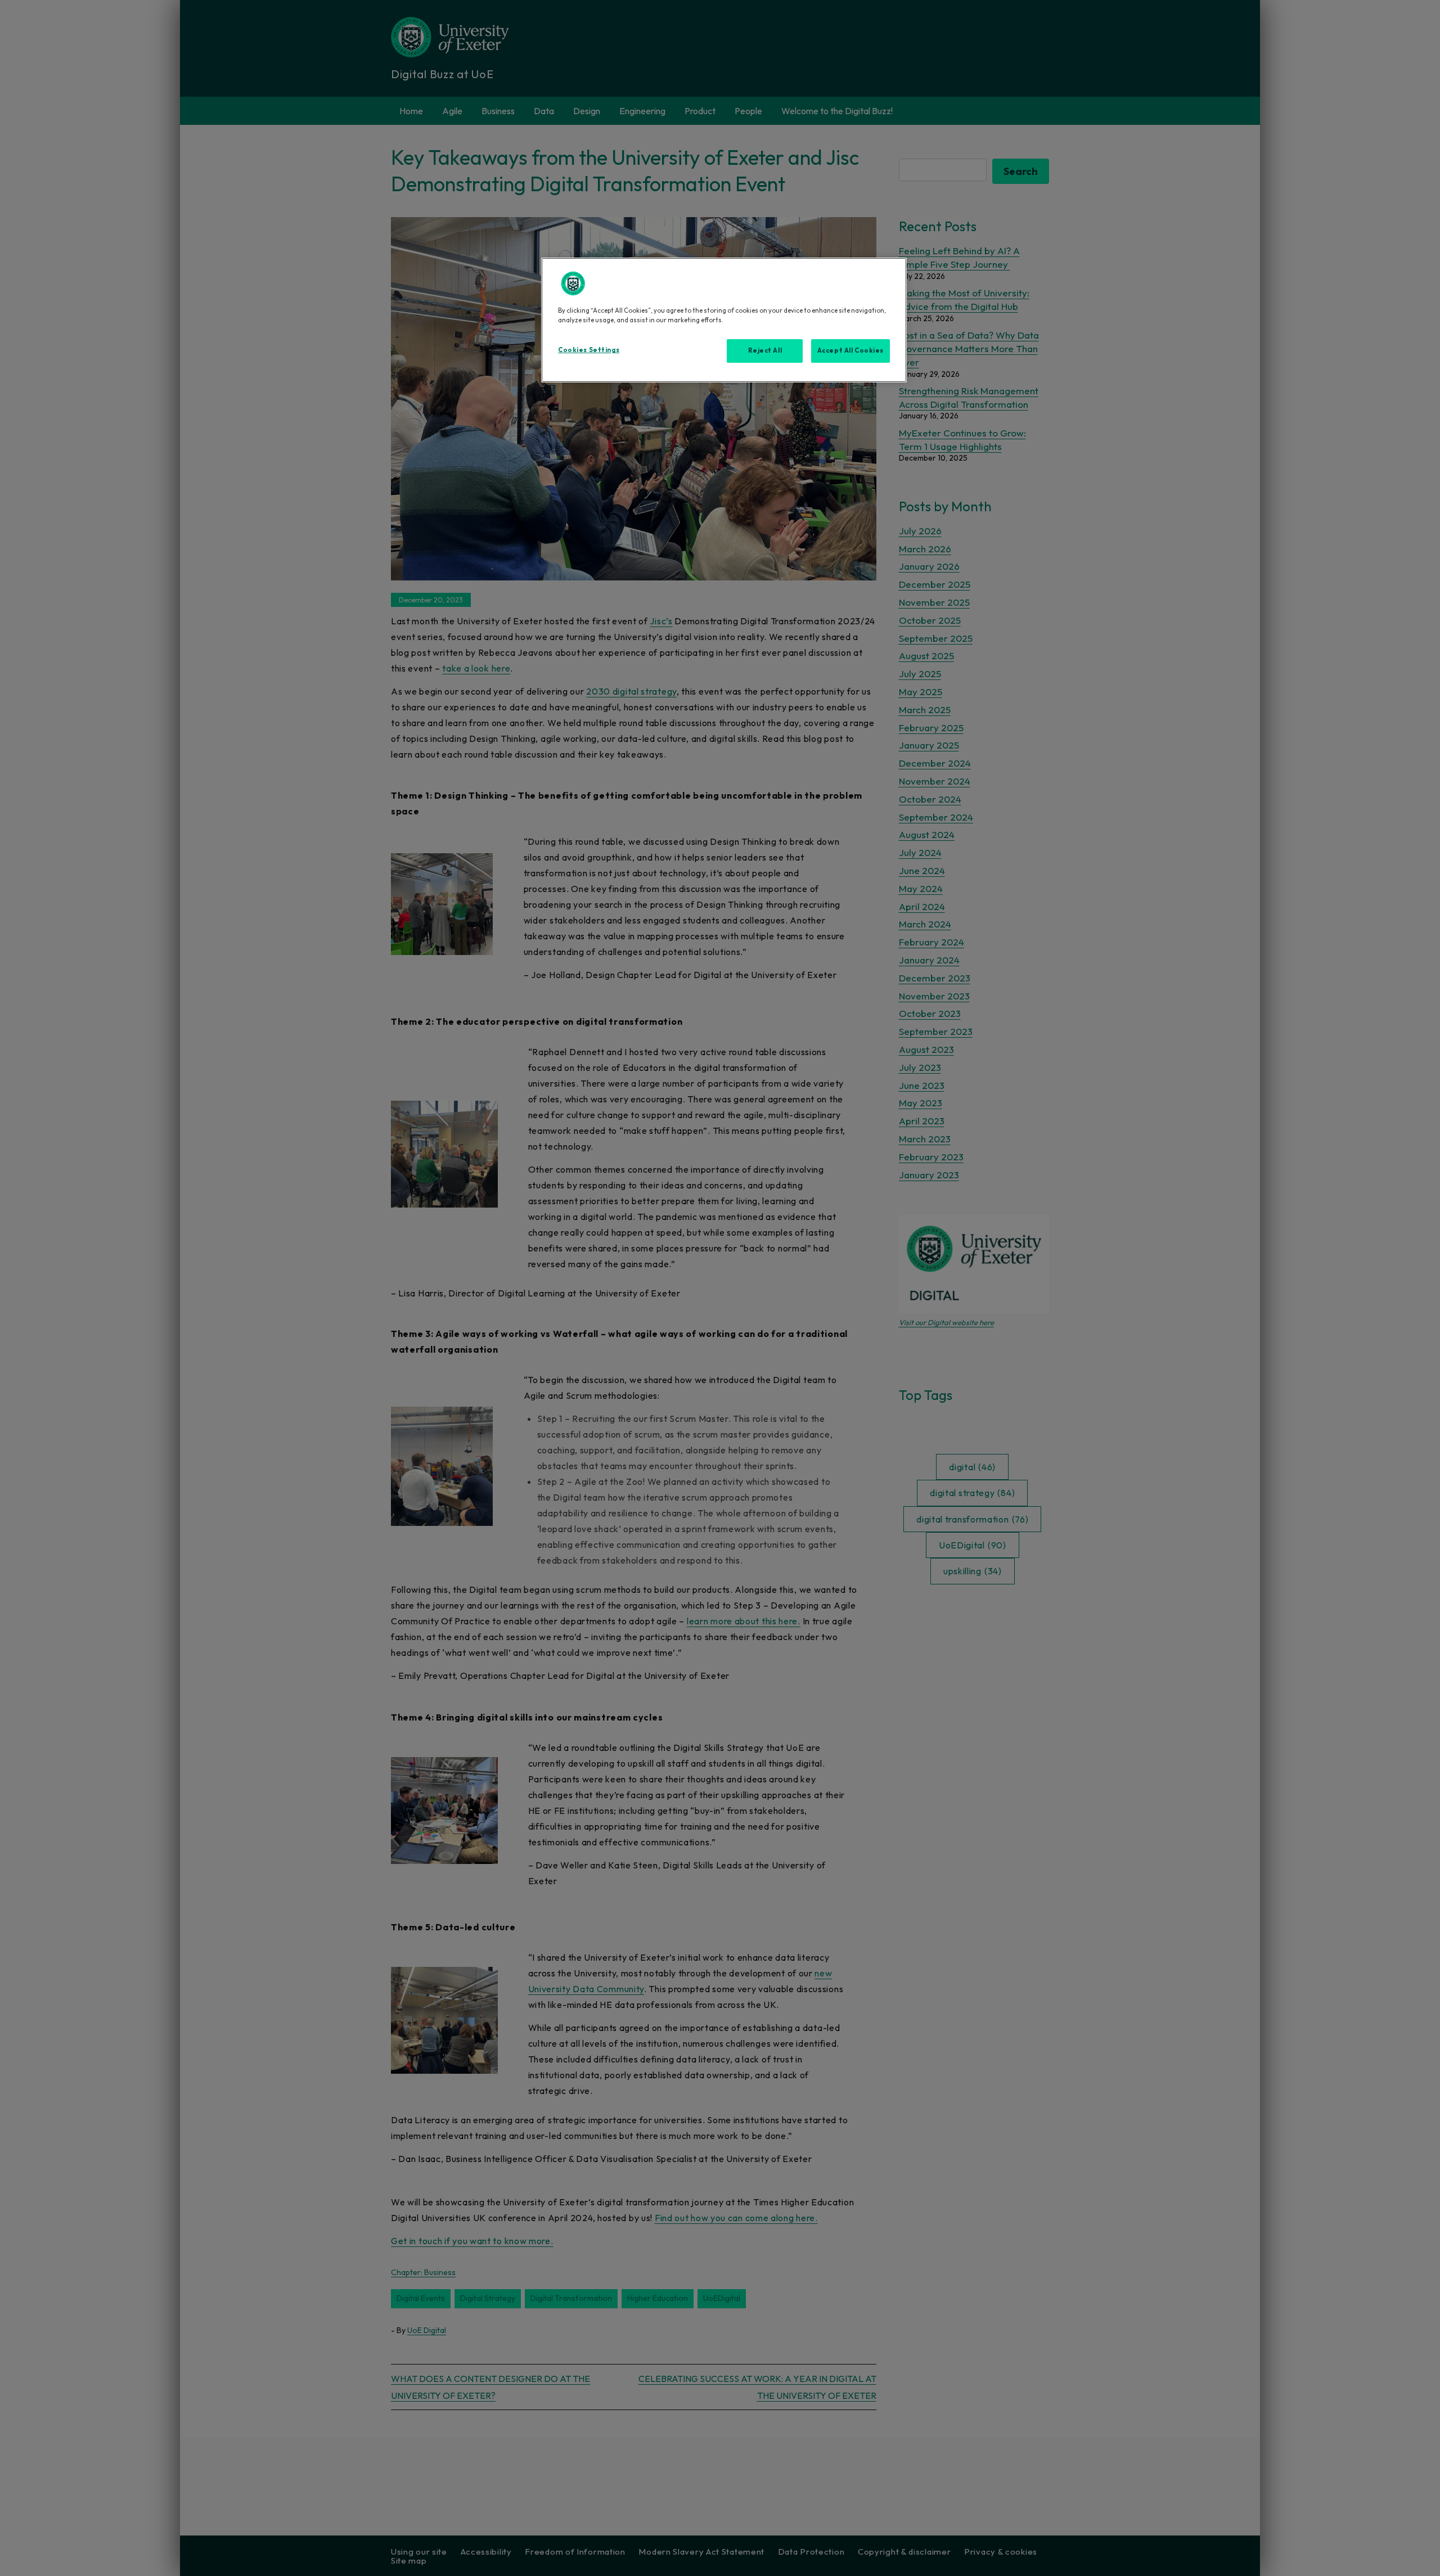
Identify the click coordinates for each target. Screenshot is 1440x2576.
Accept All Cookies (850, 350)
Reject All (765, 350)
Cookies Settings (589, 350)
